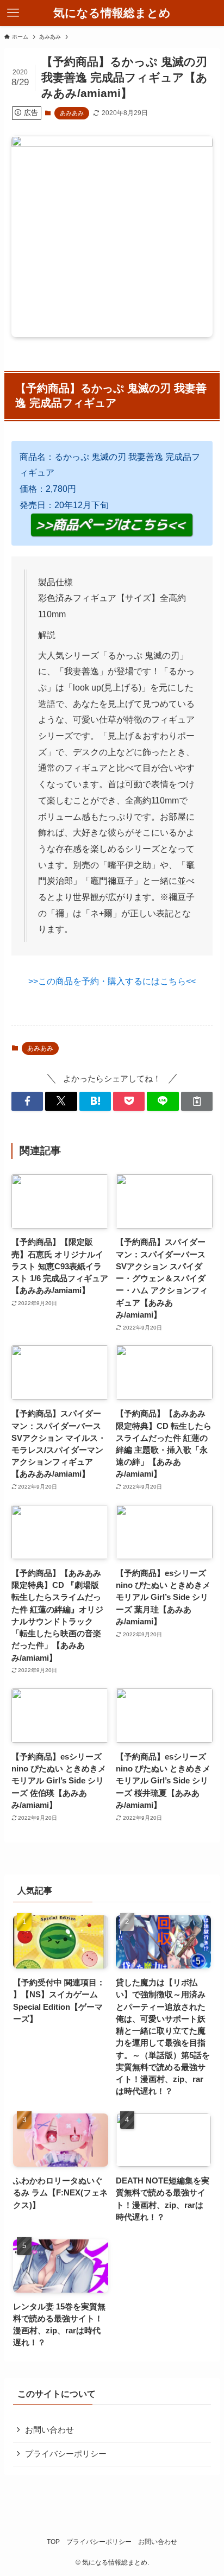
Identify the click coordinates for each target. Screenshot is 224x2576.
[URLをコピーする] (197, 1101)
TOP (53, 2542)
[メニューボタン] (13, 13)
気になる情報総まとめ (112, 13)
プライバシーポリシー (66, 2454)
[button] (27, 1101)
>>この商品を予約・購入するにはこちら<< (112, 981)
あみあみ (72, 113)
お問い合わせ (49, 2430)
